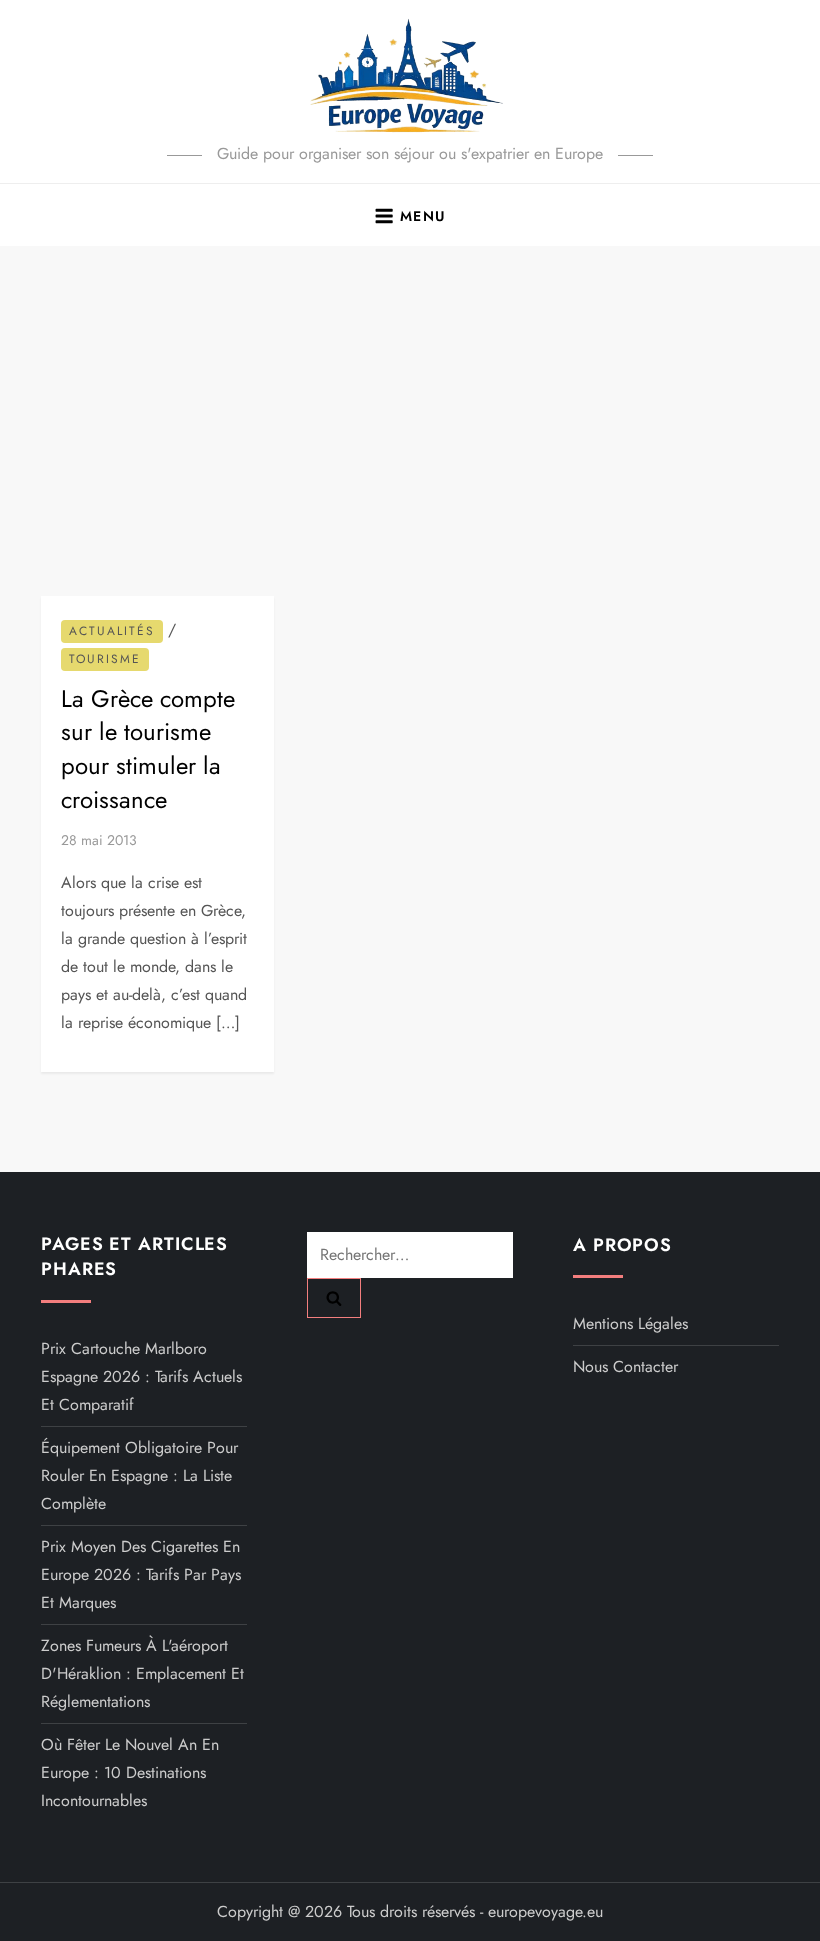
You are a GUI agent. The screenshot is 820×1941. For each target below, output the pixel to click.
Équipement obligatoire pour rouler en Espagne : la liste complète (139, 1475)
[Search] (334, 1298)
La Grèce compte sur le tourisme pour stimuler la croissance (148, 749)
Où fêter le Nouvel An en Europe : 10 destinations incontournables (130, 1772)
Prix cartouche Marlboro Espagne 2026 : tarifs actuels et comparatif (141, 1376)
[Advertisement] (410, 396)
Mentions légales (630, 1323)
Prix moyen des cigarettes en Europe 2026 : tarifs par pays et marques (141, 1574)
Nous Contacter (625, 1366)
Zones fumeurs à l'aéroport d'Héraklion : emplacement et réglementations (142, 1673)
